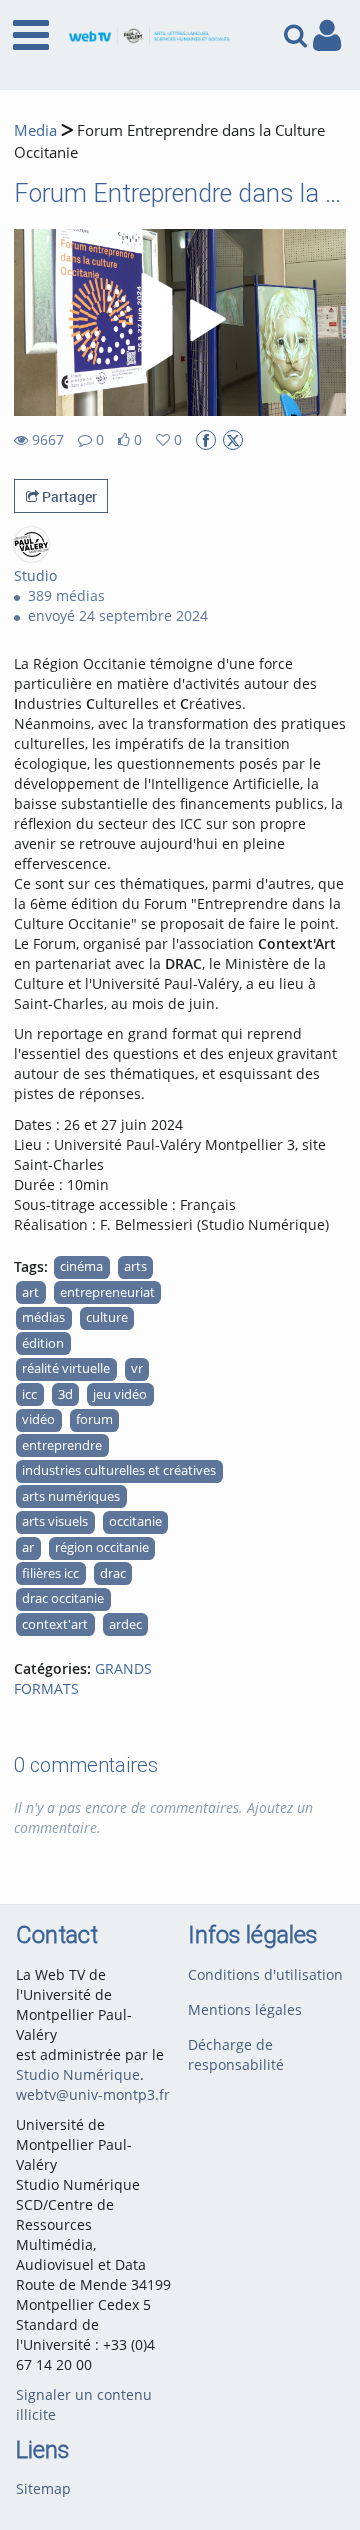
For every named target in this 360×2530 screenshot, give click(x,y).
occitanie (135, 1521)
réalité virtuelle (66, 1368)
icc (29, 1394)
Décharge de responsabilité (236, 2054)
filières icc (50, 1573)
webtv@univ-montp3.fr (93, 2094)
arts (135, 1266)
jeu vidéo (120, 1394)
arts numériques (71, 1496)
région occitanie (102, 1547)
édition (43, 1343)
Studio (35, 575)
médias (43, 1317)
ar (28, 1547)
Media (35, 130)
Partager (68, 496)
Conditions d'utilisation (265, 1974)
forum (94, 1419)
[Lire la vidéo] (180, 323)
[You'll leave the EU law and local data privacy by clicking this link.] (206, 440)
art (30, 1292)
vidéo (38, 1419)
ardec (125, 1624)
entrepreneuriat (107, 1292)
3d (65, 1394)
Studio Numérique (78, 2074)
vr (137, 1368)
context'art (55, 1624)
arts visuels (55, 1521)
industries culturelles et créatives (119, 1470)
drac (113, 1573)
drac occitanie (63, 1598)
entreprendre (62, 1445)
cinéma (81, 1266)
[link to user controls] (327, 35)
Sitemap (43, 2488)
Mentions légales (245, 2009)
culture (107, 1317)
